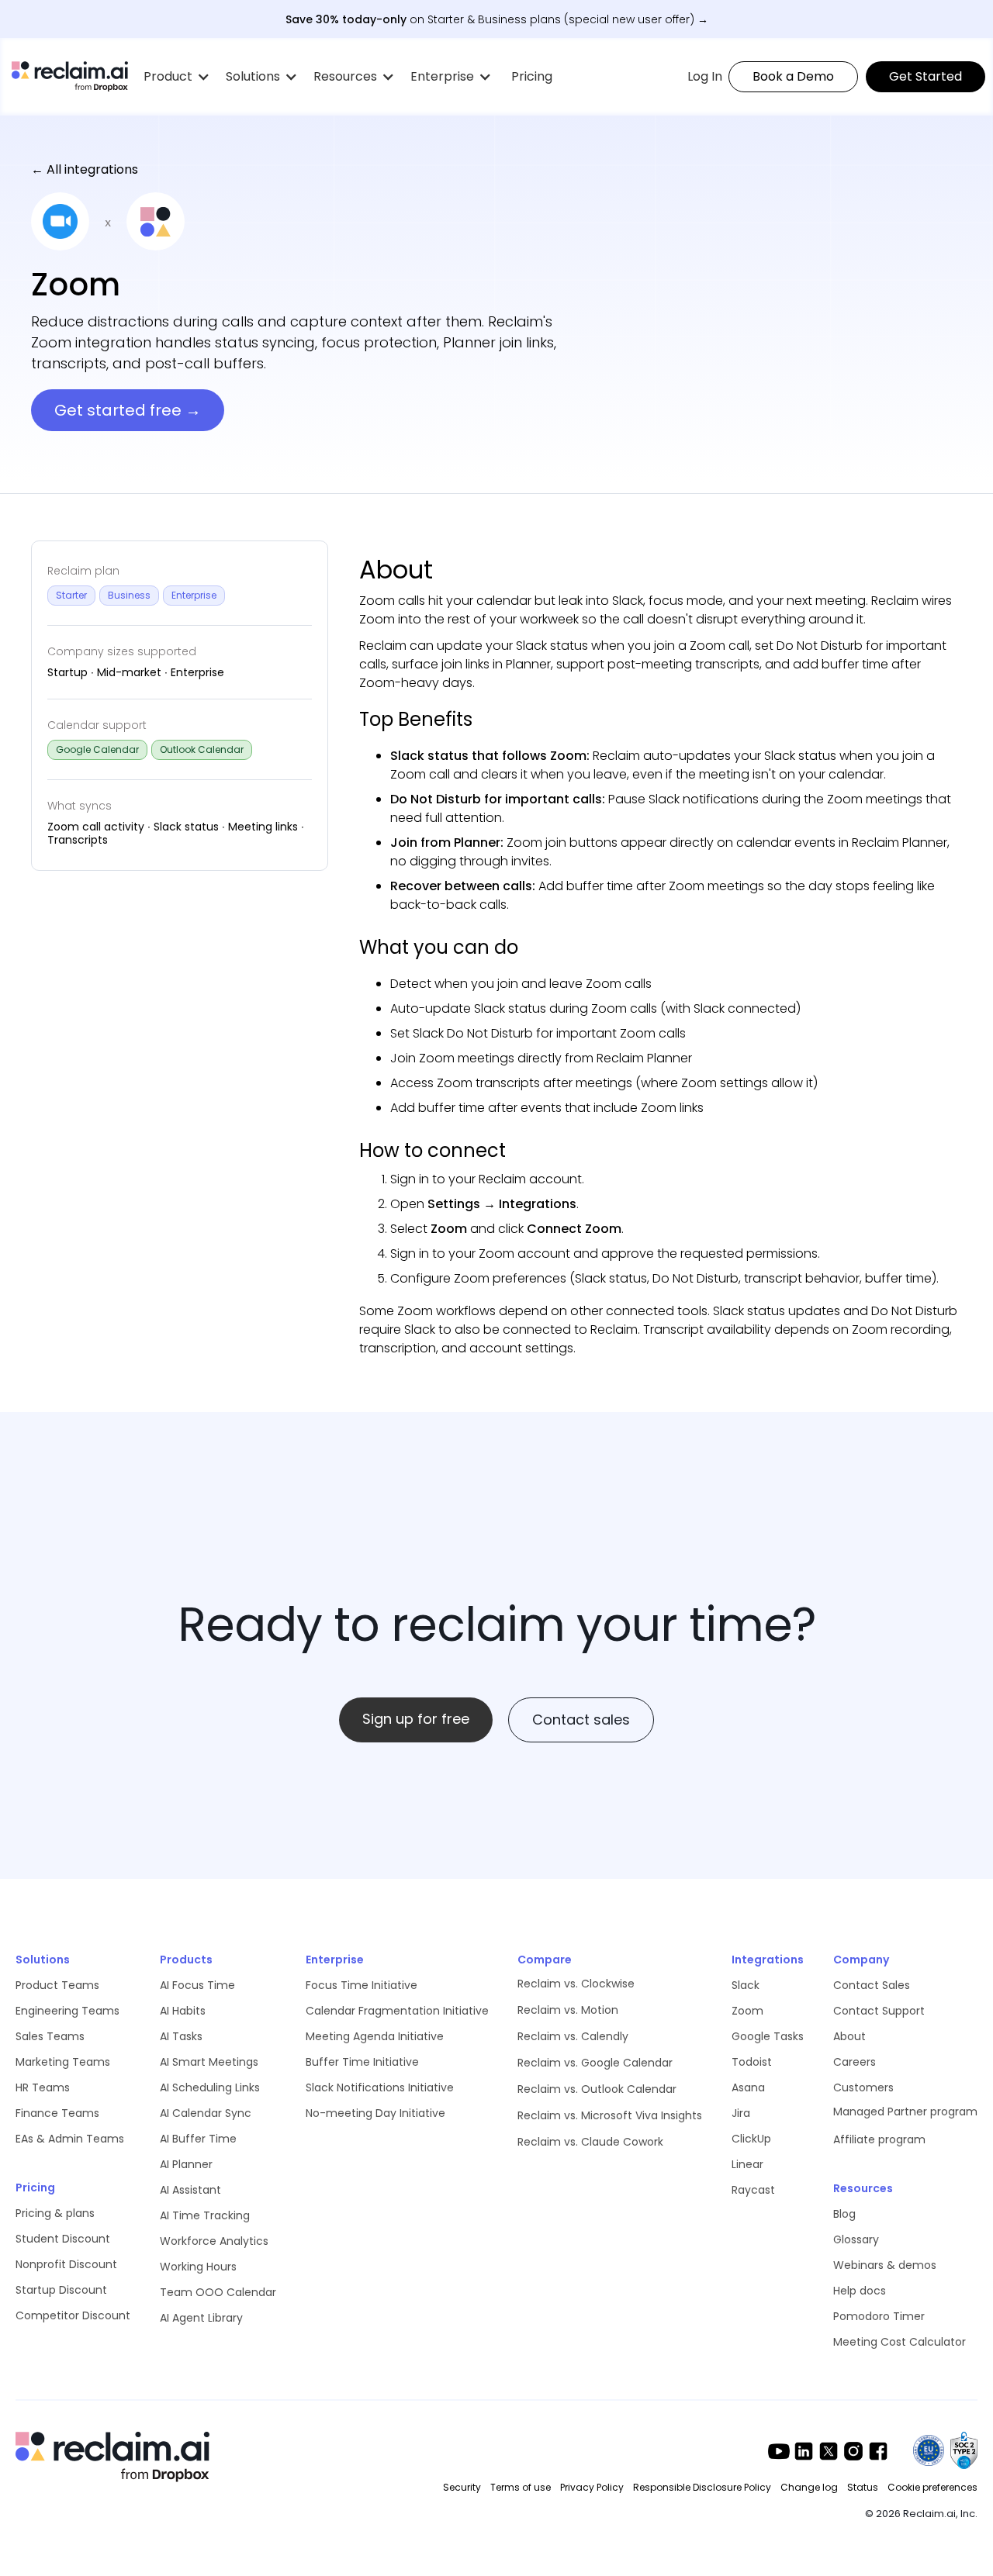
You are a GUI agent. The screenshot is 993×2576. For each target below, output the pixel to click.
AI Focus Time (197, 1985)
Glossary (856, 2239)
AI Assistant (190, 2190)
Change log (809, 2487)
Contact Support (879, 2011)
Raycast (753, 2190)
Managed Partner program (905, 2112)
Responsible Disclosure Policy (702, 2487)
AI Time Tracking (205, 2215)
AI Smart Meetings (209, 2062)
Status (863, 2487)
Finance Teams (57, 2113)
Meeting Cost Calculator (900, 2342)
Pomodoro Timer (879, 2316)
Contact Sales (872, 1985)
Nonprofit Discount (66, 2264)
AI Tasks (181, 2036)
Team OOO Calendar (218, 2292)
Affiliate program (879, 2139)
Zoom (747, 2011)
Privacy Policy (592, 2487)
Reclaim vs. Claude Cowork (590, 2142)
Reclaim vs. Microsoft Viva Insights (610, 2115)
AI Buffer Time (198, 2139)
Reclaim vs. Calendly (573, 2036)
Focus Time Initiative (362, 1985)
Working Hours (198, 2267)
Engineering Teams (67, 2011)
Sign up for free (416, 1719)
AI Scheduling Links (210, 2087)
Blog (844, 2214)
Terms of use (521, 2487)
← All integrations (85, 169)
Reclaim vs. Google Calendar (595, 2063)
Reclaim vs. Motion (568, 2010)
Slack (746, 1985)
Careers (855, 2062)
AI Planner (186, 2164)
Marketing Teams (63, 2062)
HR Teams (43, 2087)
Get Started (926, 76)
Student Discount (63, 2239)
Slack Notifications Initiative (380, 2087)
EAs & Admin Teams (70, 2139)
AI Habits (183, 2011)
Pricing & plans (55, 2213)
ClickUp (751, 2139)
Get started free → (128, 410)
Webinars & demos (885, 2265)
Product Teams (57, 1985)
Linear (747, 2164)
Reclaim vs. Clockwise (576, 1984)
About (849, 2036)
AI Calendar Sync (206, 2113)
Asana (748, 2087)
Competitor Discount (73, 2315)
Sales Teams (50, 2036)
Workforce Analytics (214, 2241)
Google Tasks (768, 2036)
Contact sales (581, 1720)
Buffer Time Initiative (362, 2062)
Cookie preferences (932, 2487)
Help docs (860, 2291)
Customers (863, 2087)
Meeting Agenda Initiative (375, 2036)
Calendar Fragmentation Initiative (397, 2011)
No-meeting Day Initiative (375, 2113)
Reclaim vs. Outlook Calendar (597, 2089)
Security (462, 2487)
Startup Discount (61, 2290)
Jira (741, 2113)
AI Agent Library (201, 2318)
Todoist (752, 2062)
